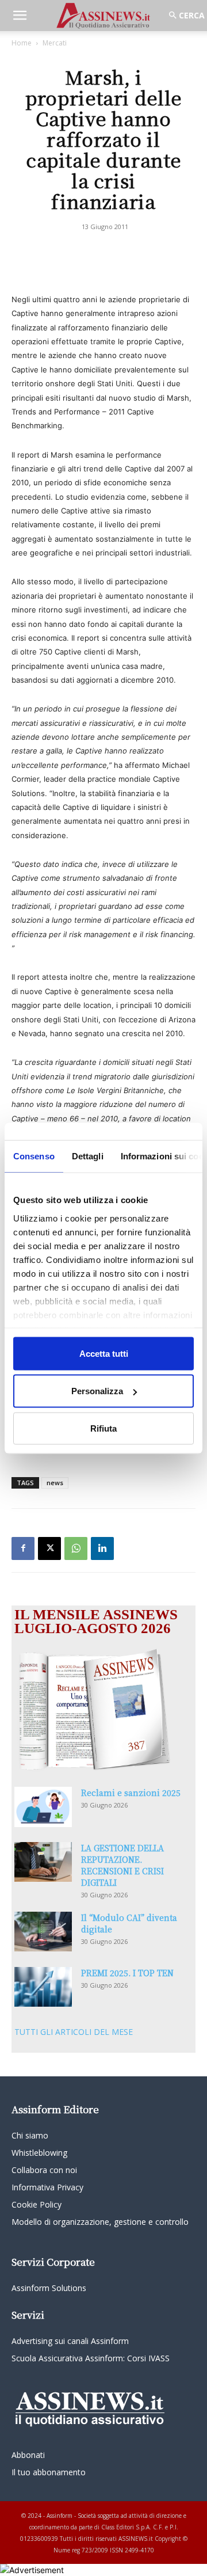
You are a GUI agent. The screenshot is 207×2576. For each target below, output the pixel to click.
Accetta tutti (104, 1353)
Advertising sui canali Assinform (70, 2341)
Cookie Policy (37, 2204)
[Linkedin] (102, 1548)
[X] (49, 1548)
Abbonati (28, 2455)
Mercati (55, 43)
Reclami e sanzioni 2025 (131, 1793)
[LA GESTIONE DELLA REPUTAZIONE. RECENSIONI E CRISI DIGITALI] (43, 1862)
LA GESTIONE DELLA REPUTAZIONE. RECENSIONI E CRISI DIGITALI (122, 1865)
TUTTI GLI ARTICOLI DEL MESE (74, 2032)
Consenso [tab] (34, 1156)
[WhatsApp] (76, 1548)
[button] (20, 16)
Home (22, 43)
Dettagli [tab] (88, 1156)
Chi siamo (30, 2135)
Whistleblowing (39, 2153)
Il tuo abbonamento (49, 2472)
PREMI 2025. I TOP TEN (127, 1973)
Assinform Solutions (49, 2288)
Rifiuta (103, 1428)
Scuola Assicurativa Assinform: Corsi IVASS (91, 2358)
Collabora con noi (44, 2170)
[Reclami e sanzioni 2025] (43, 1807)
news (55, 1483)
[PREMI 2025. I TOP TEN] (43, 1987)
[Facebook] (23, 1548)
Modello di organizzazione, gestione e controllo (100, 2222)
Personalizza (97, 1391)
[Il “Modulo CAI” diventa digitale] (43, 1932)
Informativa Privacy (47, 2187)
